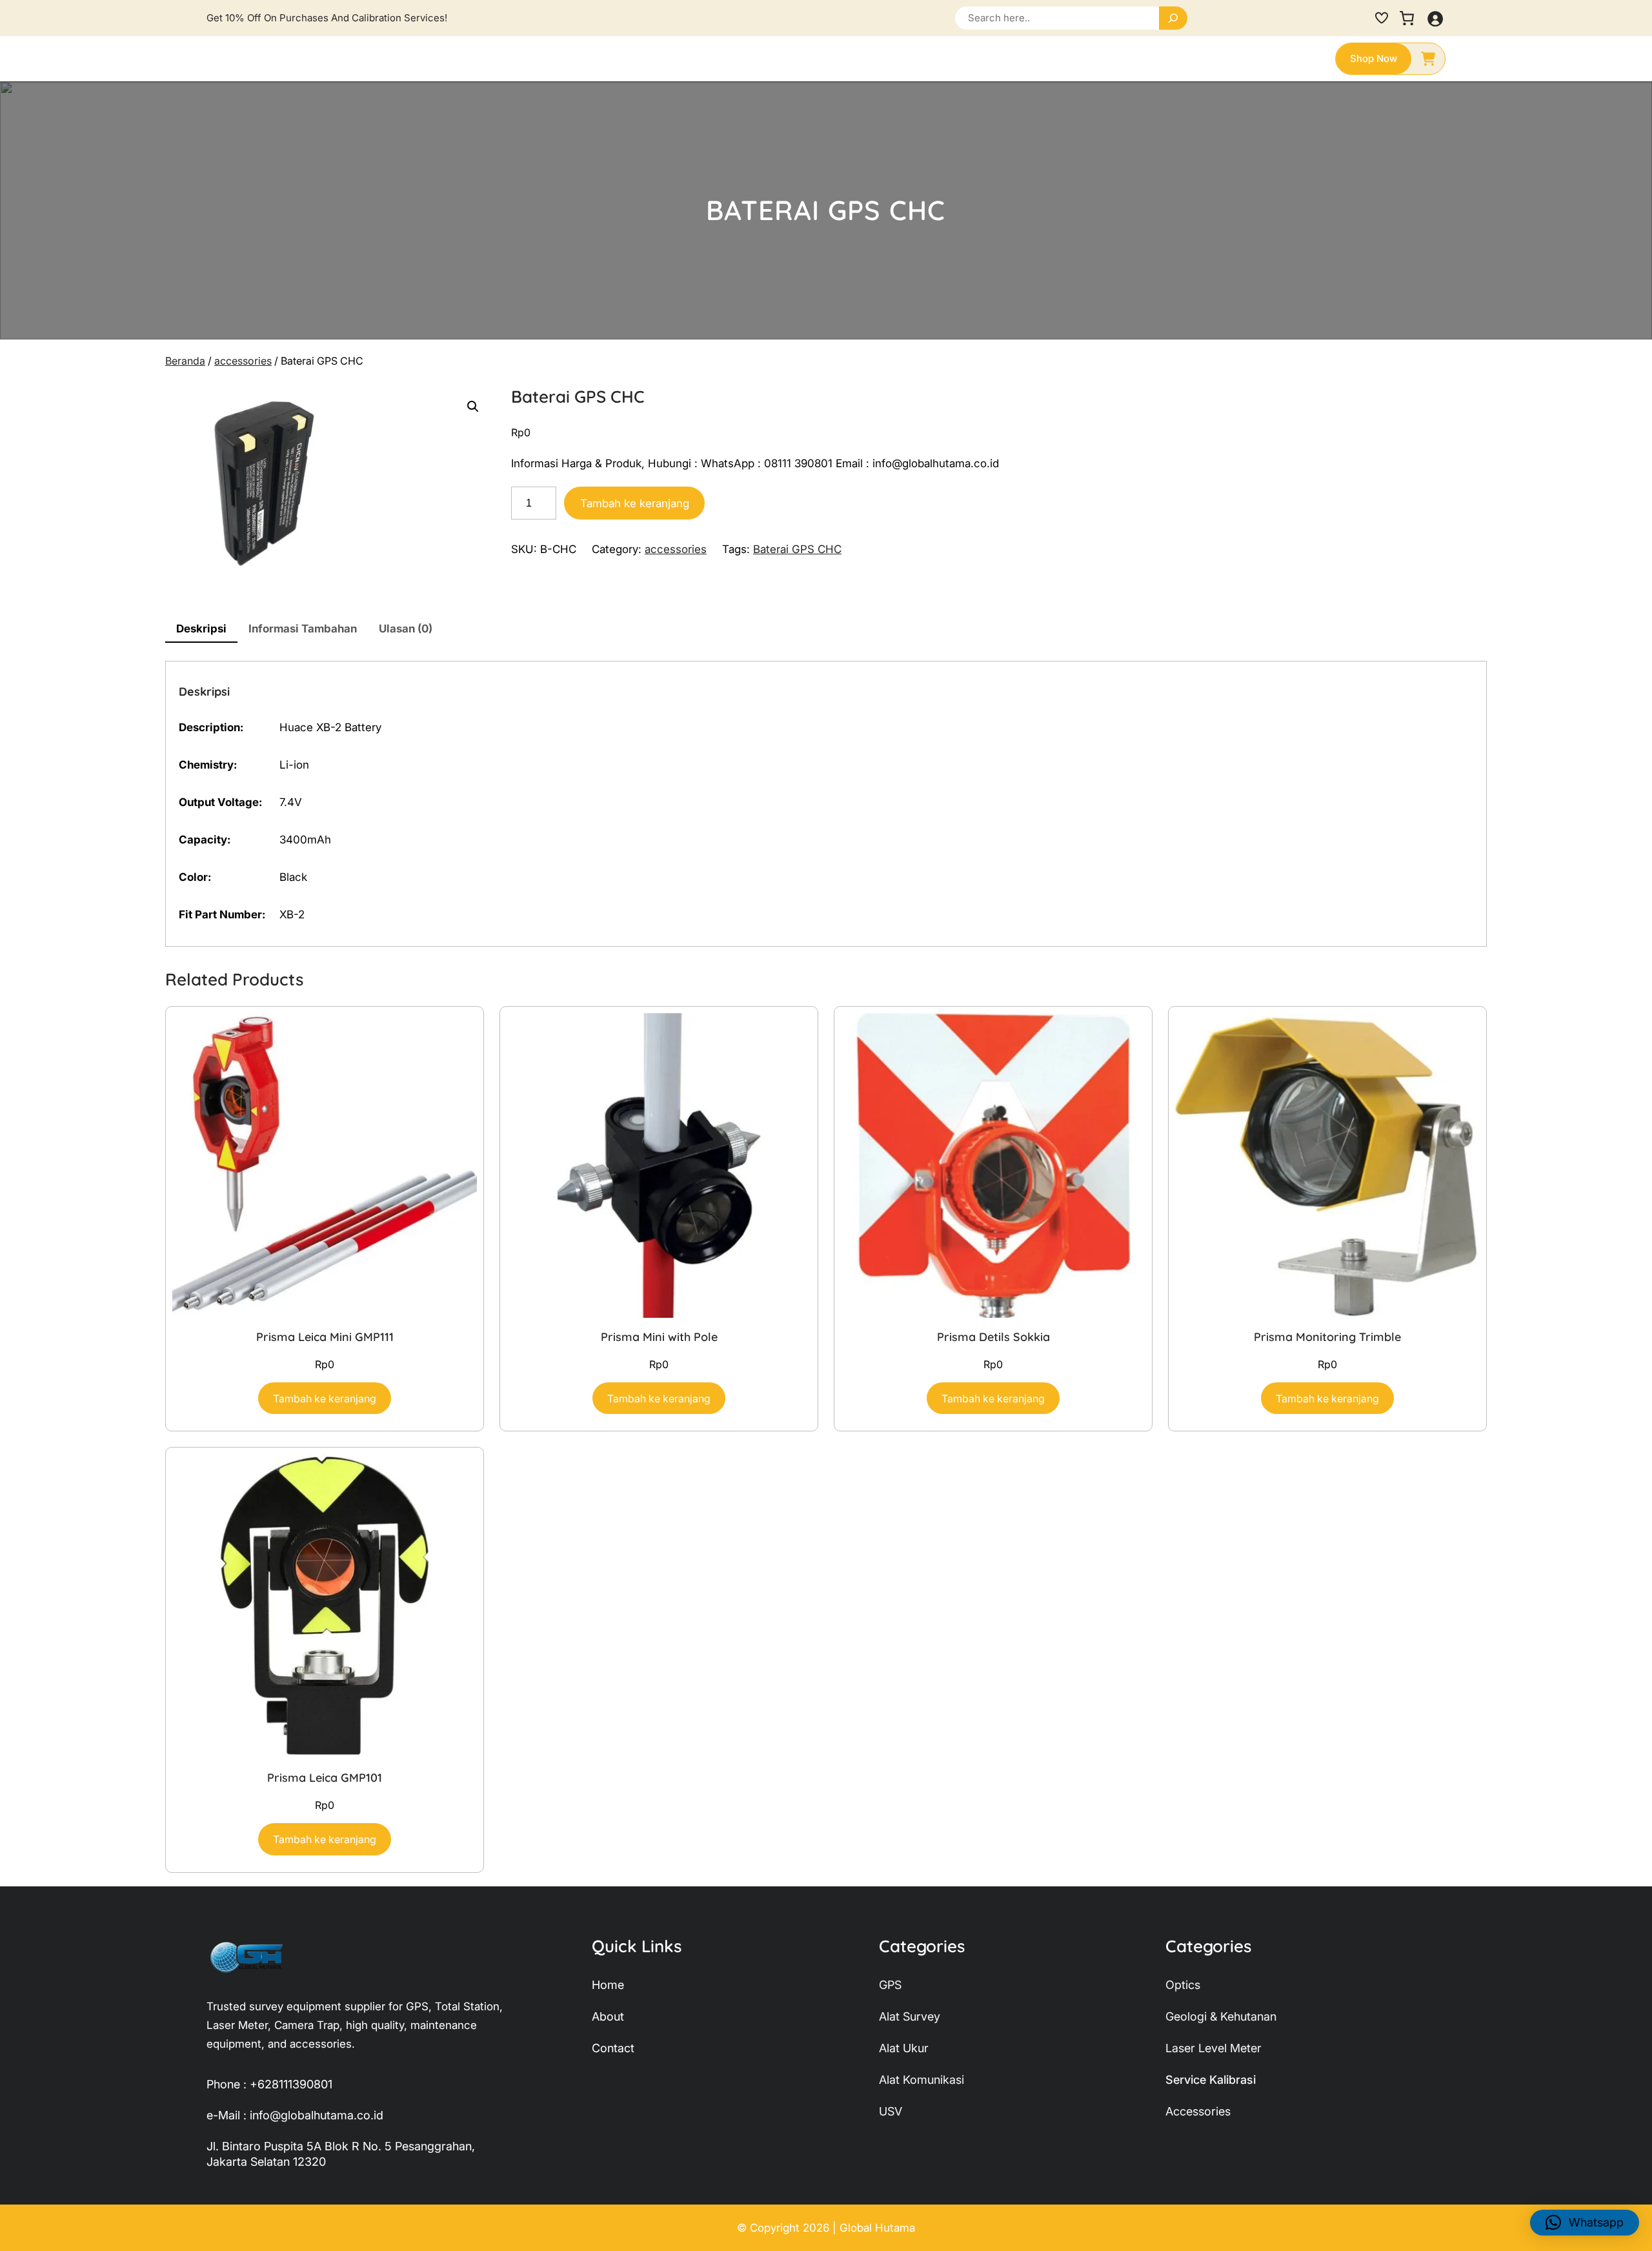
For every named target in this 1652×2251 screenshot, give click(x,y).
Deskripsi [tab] (201, 629)
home (608, 1985)
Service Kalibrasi (1211, 2080)
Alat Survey (910, 2016)
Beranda (185, 361)
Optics (1183, 1985)
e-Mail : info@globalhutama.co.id (295, 2115)
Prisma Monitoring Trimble (1327, 1337)
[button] (473, 407)
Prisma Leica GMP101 (325, 1778)
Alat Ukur (904, 2048)
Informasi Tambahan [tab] (303, 629)
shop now (1374, 58)
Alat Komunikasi (922, 2080)
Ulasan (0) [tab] (406, 629)
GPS (890, 1985)
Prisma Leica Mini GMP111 (325, 1337)
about (608, 2016)
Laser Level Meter (1214, 2048)
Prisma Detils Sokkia (993, 1337)
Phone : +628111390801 (269, 2084)
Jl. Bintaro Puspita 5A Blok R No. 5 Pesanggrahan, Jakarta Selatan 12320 (341, 2154)
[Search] (1173, 18)
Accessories (1198, 2111)
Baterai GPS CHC (797, 549)
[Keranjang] (1407, 18)
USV (891, 2111)
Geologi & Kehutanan (1221, 2016)
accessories (243, 361)
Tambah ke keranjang (635, 503)
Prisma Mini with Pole (659, 1337)
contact (613, 2048)
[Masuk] (1435, 18)
